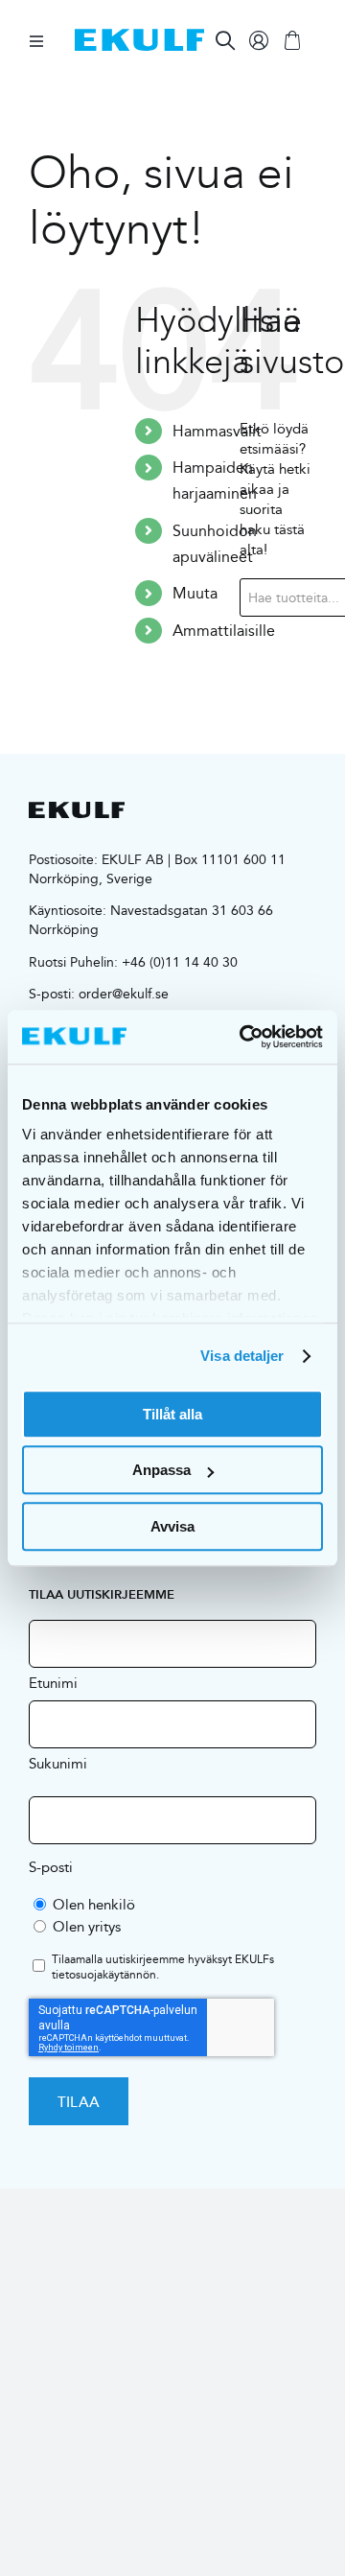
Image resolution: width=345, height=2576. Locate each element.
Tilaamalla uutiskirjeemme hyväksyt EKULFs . (163, 1968)
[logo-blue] (139, 36)
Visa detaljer (242, 1356)
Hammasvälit (217, 431)
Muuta (195, 593)
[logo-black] (77, 809)
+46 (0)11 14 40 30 (180, 962)
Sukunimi (58, 1763)
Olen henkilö (94, 1904)
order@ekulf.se (124, 994)
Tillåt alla (172, 1414)
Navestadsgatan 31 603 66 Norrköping (151, 920)
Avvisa (172, 1526)
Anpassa (161, 1470)
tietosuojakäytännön (104, 1974)
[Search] (225, 40)
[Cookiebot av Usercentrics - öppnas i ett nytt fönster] (243, 1037)
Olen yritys (87, 1926)
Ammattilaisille (224, 631)
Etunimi (53, 1682)
